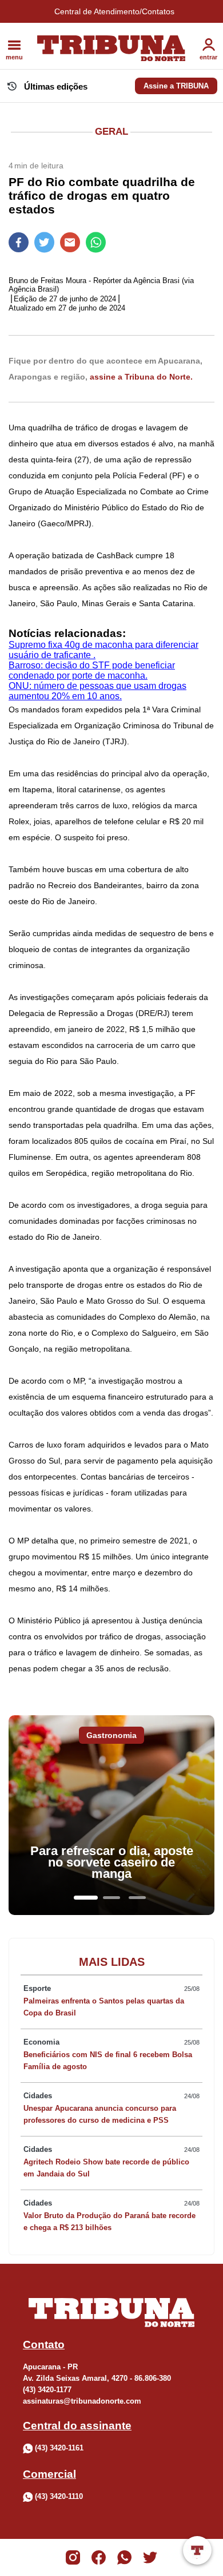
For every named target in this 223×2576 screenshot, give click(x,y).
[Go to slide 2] (111, 1898)
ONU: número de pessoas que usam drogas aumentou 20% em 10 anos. (97, 691)
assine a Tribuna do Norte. (141, 377)
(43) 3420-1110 (59, 2496)
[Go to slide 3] (137, 1898)
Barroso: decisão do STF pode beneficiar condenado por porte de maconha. (92, 670)
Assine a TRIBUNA (176, 86)
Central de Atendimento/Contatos (114, 11)
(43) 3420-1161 (59, 2448)
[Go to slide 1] (86, 1898)
